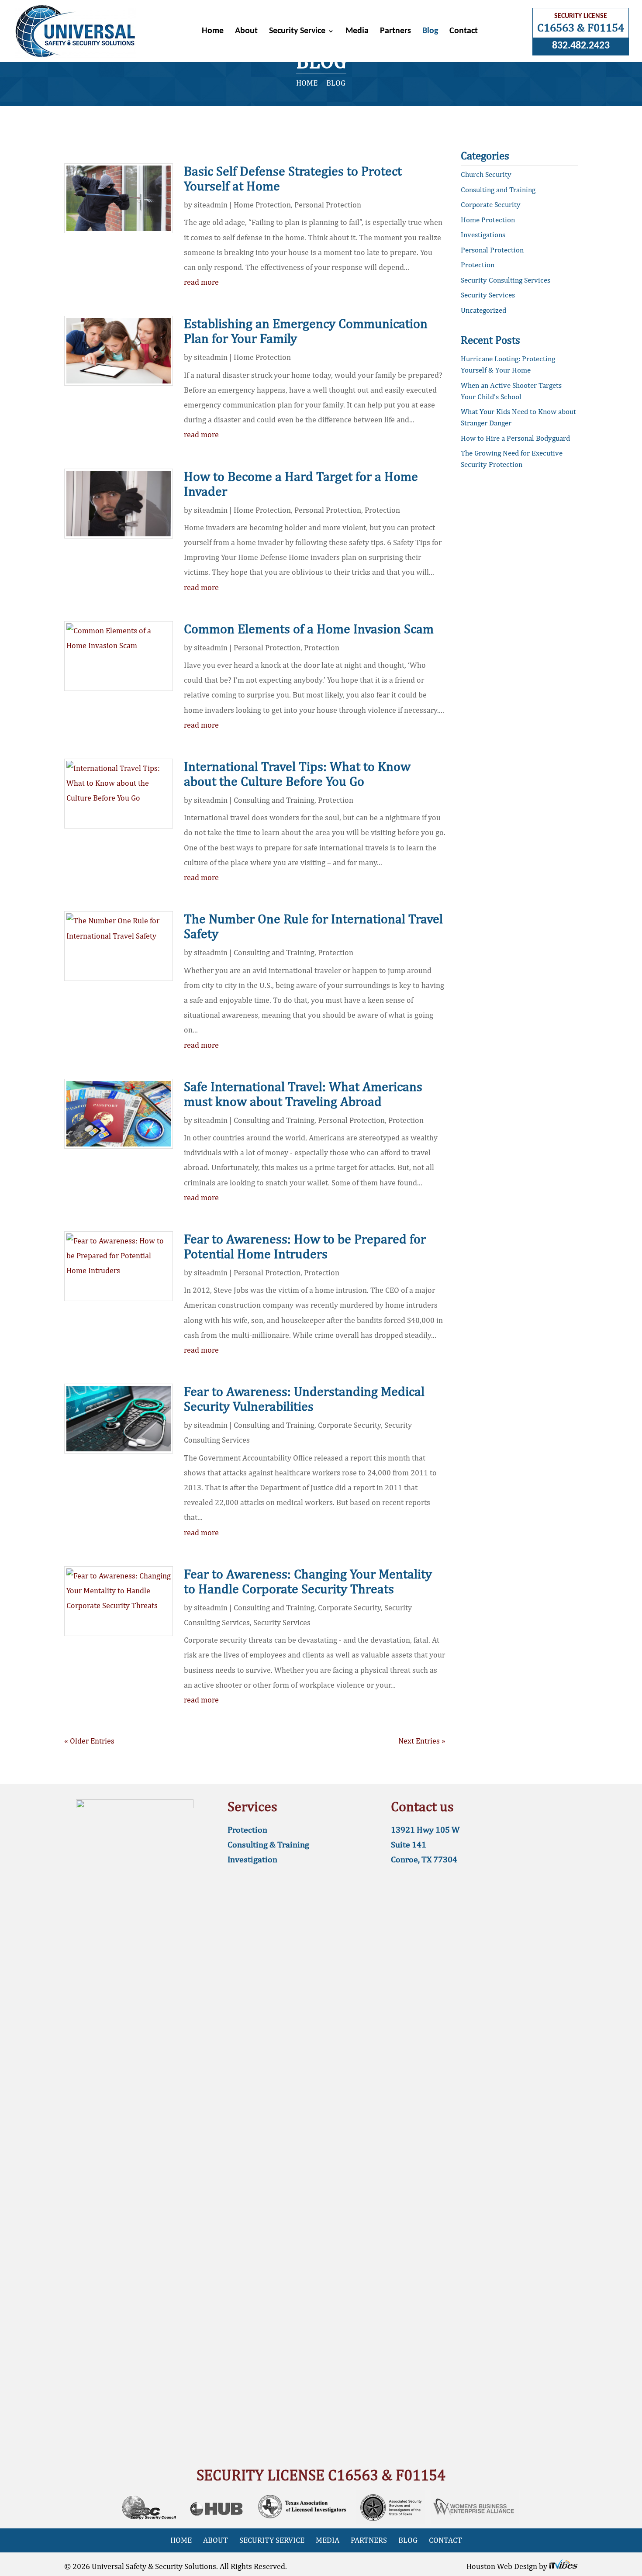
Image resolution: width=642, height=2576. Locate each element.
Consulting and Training (274, 800)
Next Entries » (422, 1741)
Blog (430, 32)
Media (357, 32)
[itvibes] (563, 2566)
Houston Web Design (503, 2566)
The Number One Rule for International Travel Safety (313, 926)
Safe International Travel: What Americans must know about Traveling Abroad (303, 1094)
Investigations (483, 235)
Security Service (297, 32)
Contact (464, 32)
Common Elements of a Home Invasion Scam (309, 628)
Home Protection (262, 205)
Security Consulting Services (506, 280)
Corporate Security (349, 1425)
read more (201, 282)
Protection (382, 510)
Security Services (282, 1622)
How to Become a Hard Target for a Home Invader (301, 483)
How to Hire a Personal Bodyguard (515, 438)
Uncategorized (483, 310)
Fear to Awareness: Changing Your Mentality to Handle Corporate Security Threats (308, 1581)
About (246, 32)
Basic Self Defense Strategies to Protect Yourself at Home (293, 178)
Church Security (486, 174)
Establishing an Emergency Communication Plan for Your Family (306, 331)
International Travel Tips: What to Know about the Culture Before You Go (297, 773)
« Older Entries (89, 1741)
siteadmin (211, 205)
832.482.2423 (581, 46)
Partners (395, 32)
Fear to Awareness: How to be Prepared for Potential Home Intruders (305, 1246)
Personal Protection (328, 205)
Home (213, 32)
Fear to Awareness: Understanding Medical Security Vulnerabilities (304, 1398)
